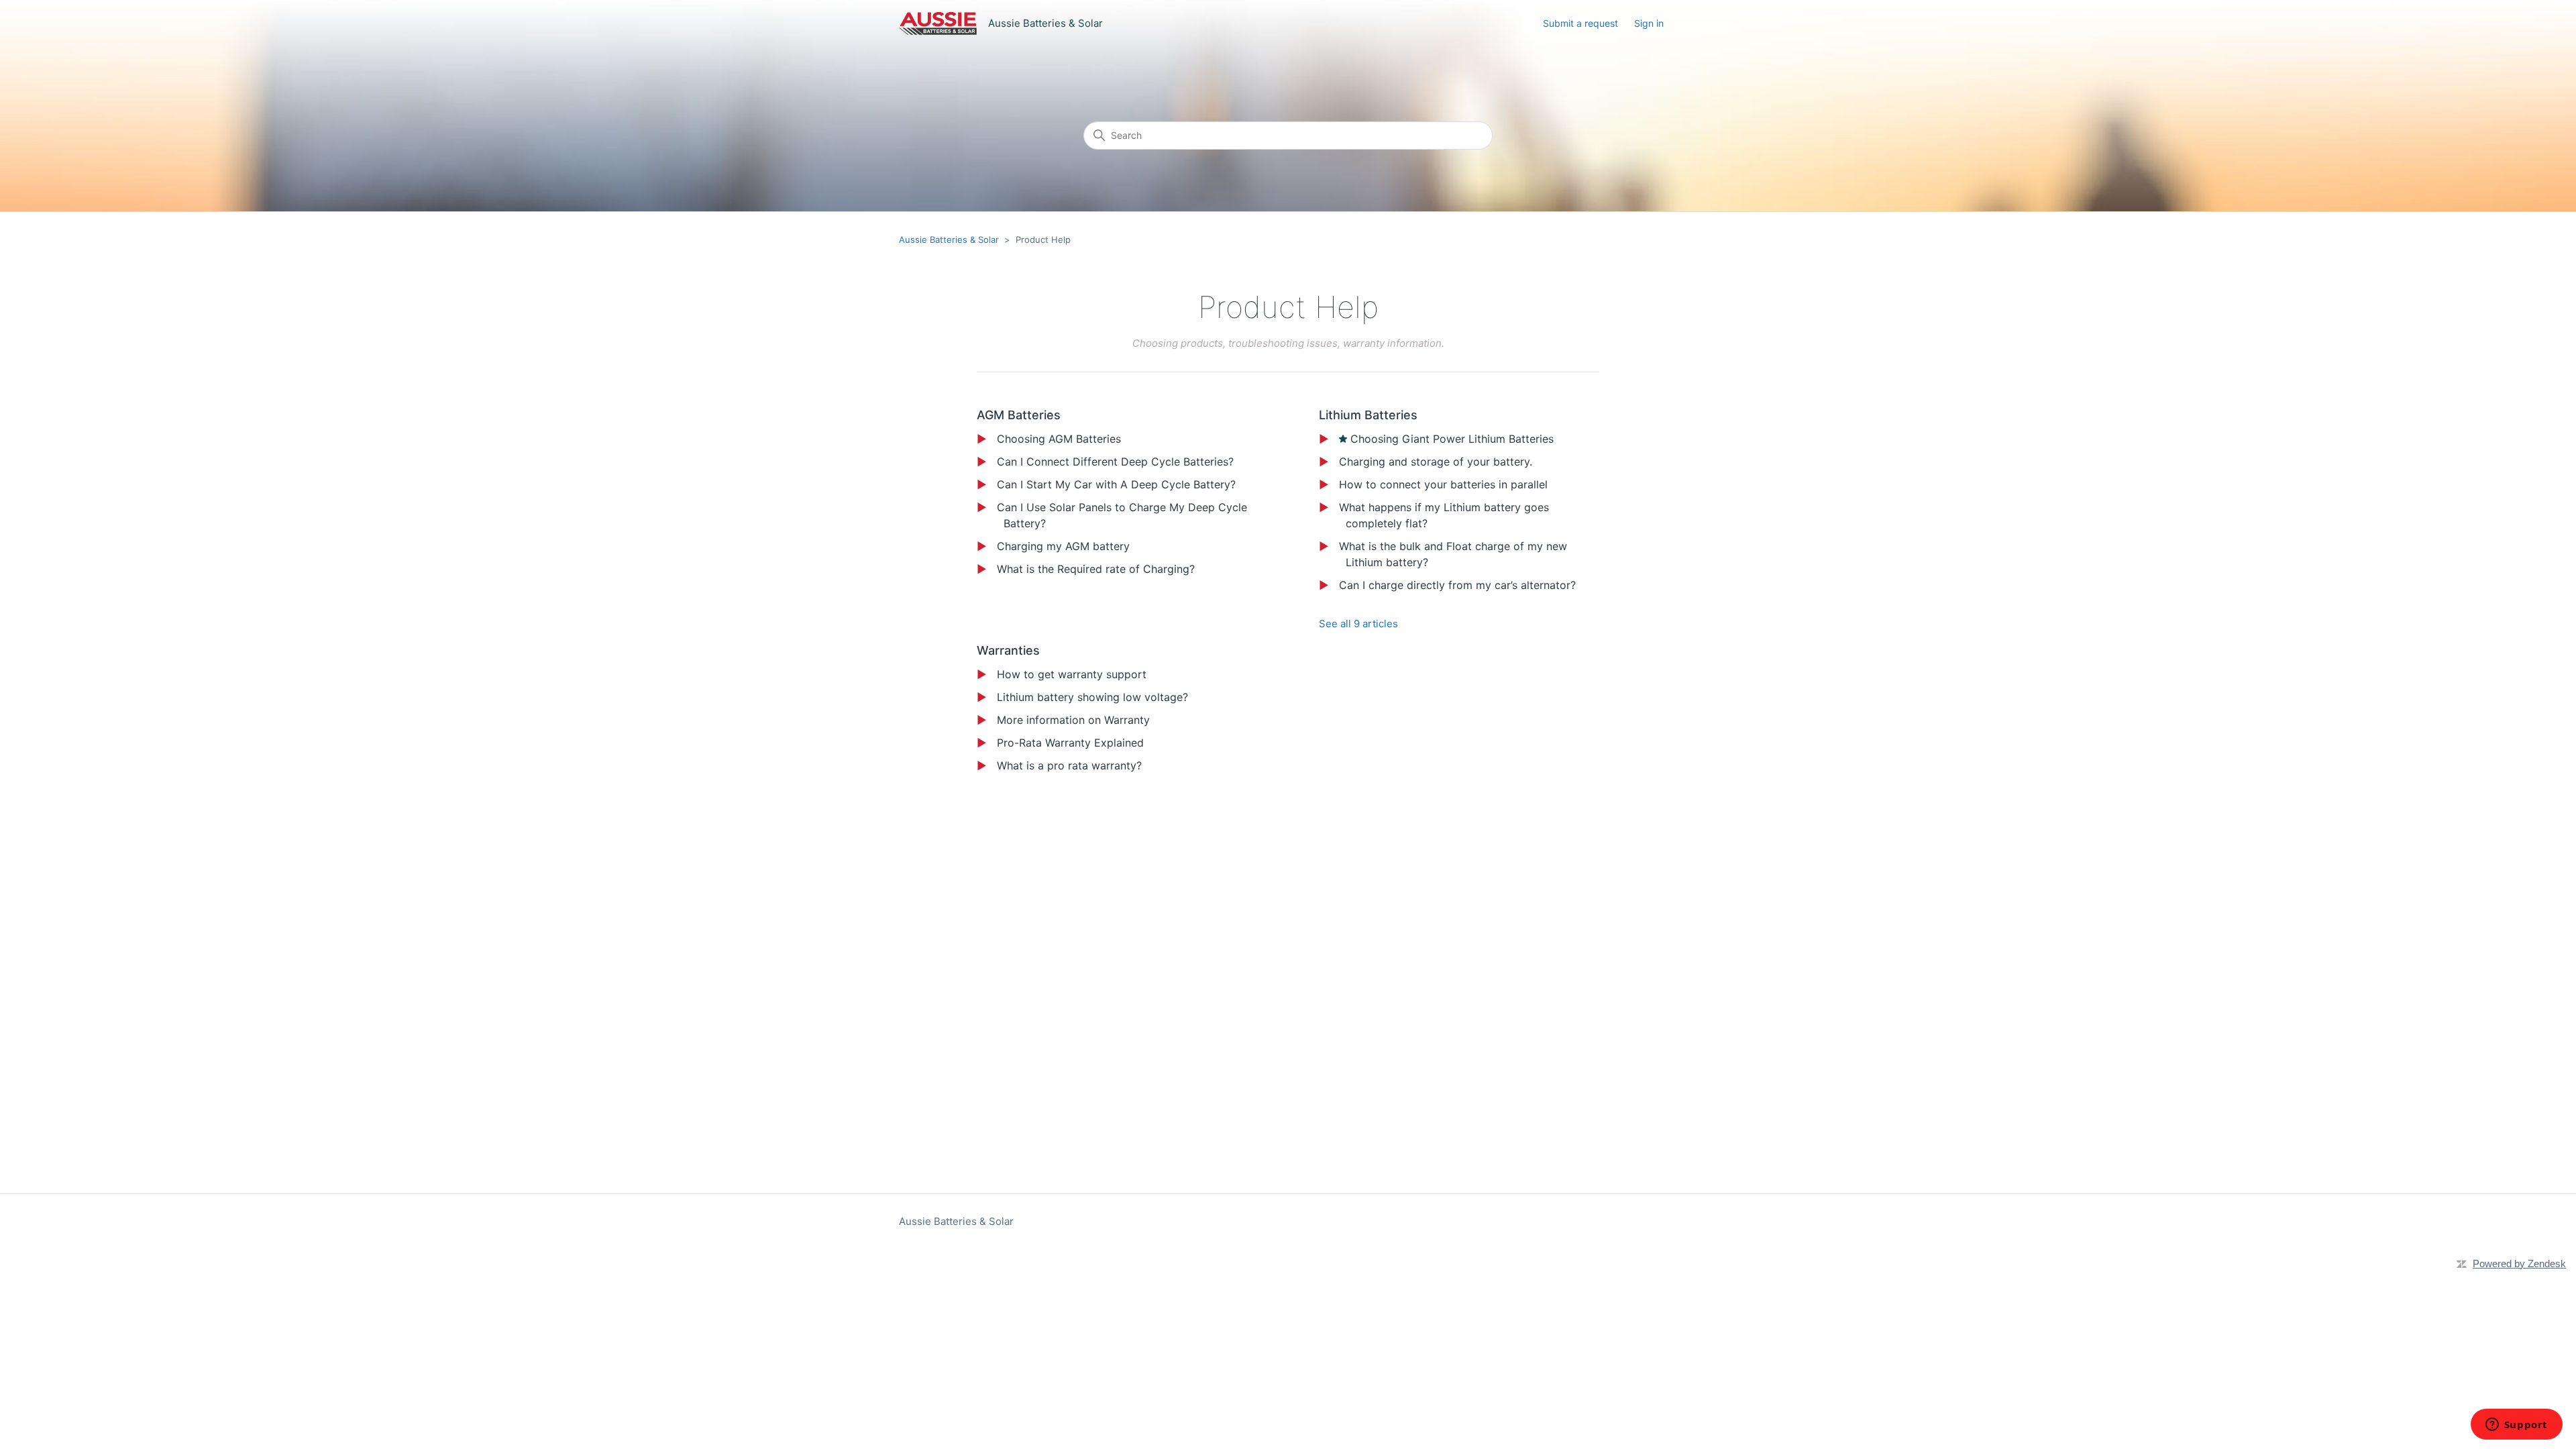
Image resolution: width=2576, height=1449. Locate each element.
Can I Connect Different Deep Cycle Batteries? (1115, 462)
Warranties (1008, 650)
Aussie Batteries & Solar (949, 239)
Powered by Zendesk (2519, 1264)
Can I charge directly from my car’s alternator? (1457, 585)
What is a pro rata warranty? (1069, 765)
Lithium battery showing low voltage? (1092, 697)
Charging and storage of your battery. (1436, 462)
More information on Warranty (1073, 720)
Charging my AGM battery (1063, 546)
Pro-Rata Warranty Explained (1070, 743)
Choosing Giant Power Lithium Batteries (1452, 439)
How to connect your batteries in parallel (1443, 484)
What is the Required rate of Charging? (1096, 569)
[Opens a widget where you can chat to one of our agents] (2516, 1426)
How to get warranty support (1072, 674)
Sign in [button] (1649, 23)
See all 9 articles (1358, 624)
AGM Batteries (1019, 415)
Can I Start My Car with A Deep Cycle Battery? (1116, 484)
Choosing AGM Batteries (1059, 439)
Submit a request (1580, 23)
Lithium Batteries (1368, 415)
